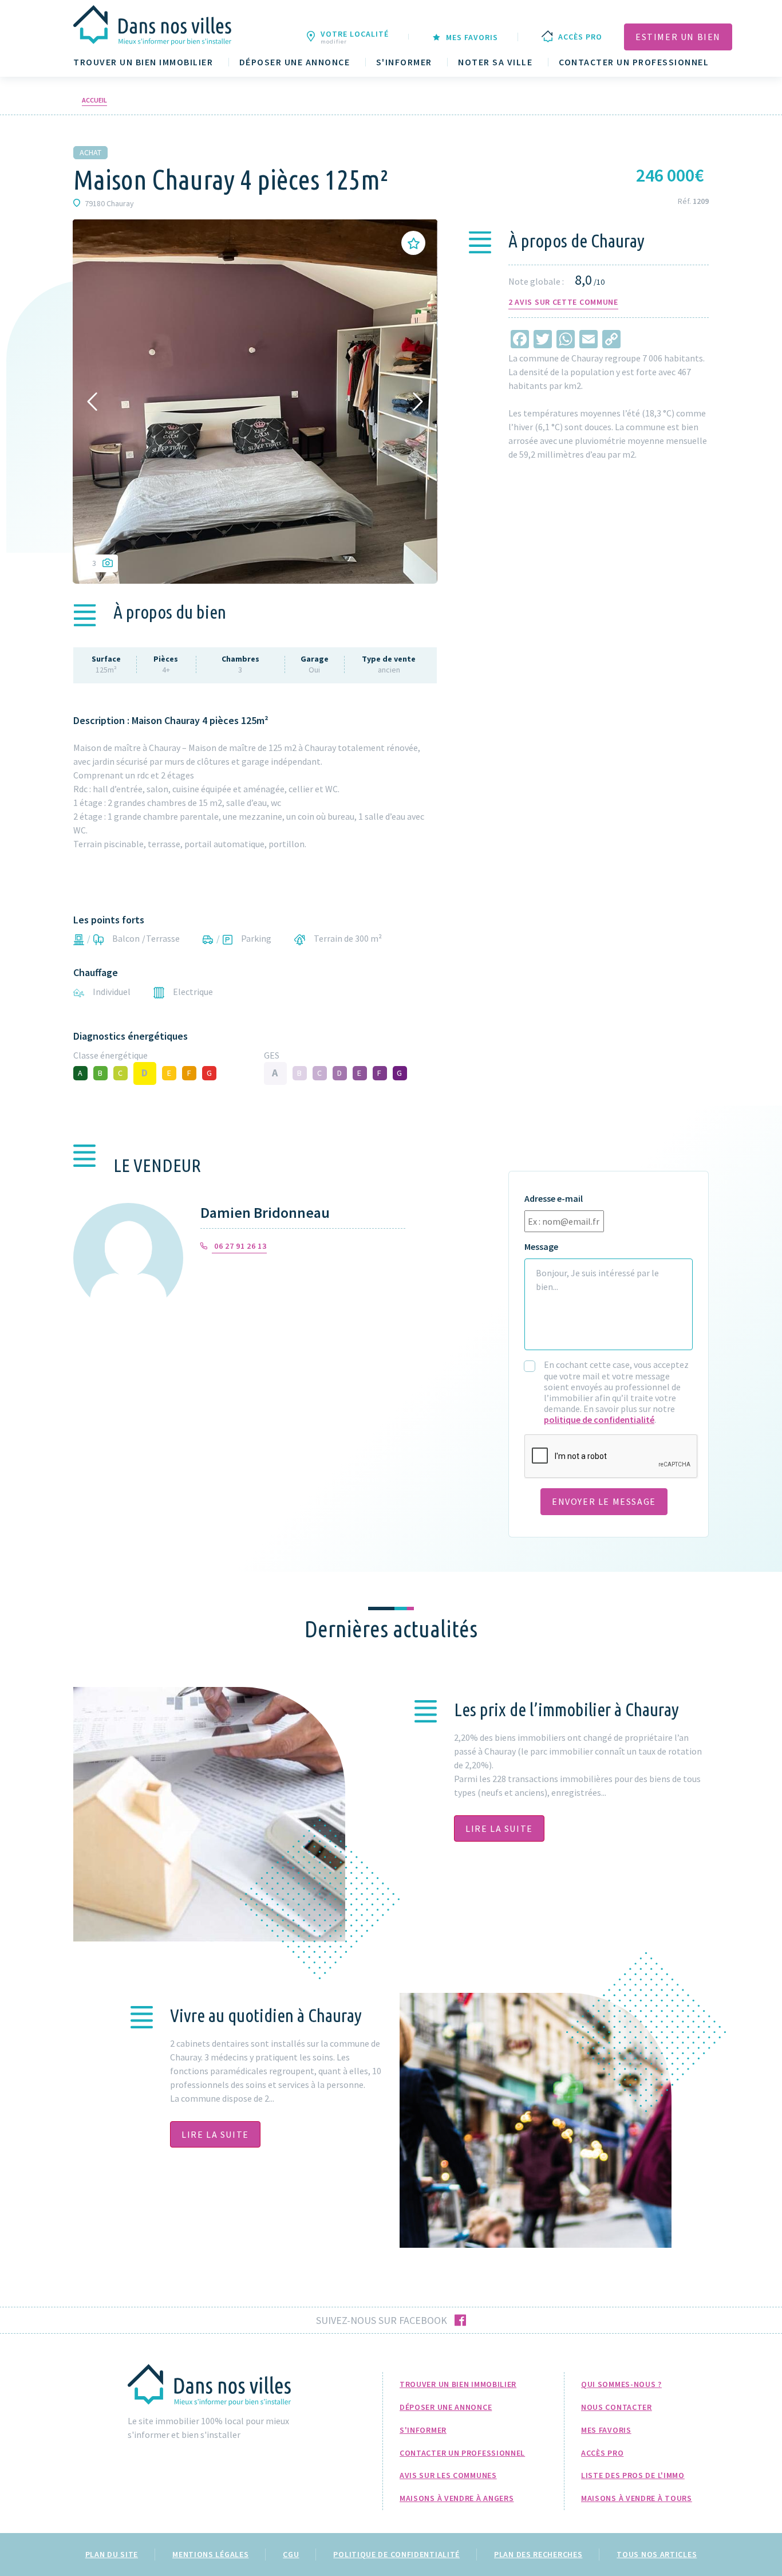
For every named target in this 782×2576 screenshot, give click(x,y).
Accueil (94, 100)
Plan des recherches (538, 2554)
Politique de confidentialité (396, 2554)
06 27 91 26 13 (239, 1246)
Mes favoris (606, 2430)
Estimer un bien (678, 37)
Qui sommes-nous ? (621, 2384)
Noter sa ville (495, 62)
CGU (291, 2554)
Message (541, 1247)
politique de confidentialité (599, 1419)
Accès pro (602, 2453)
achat (90, 152)
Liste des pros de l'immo (633, 2475)
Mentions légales (210, 2554)
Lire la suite (499, 1828)
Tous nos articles (657, 2554)
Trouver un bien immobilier (143, 62)
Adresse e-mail (554, 1199)
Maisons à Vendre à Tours (637, 2498)
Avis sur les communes (448, 2475)
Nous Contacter (617, 2407)
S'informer (404, 62)
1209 (701, 201)
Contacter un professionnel (634, 62)
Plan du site (112, 2554)
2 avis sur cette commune (563, 302)
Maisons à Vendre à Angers (457, 2498)
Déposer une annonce (295, 62)
